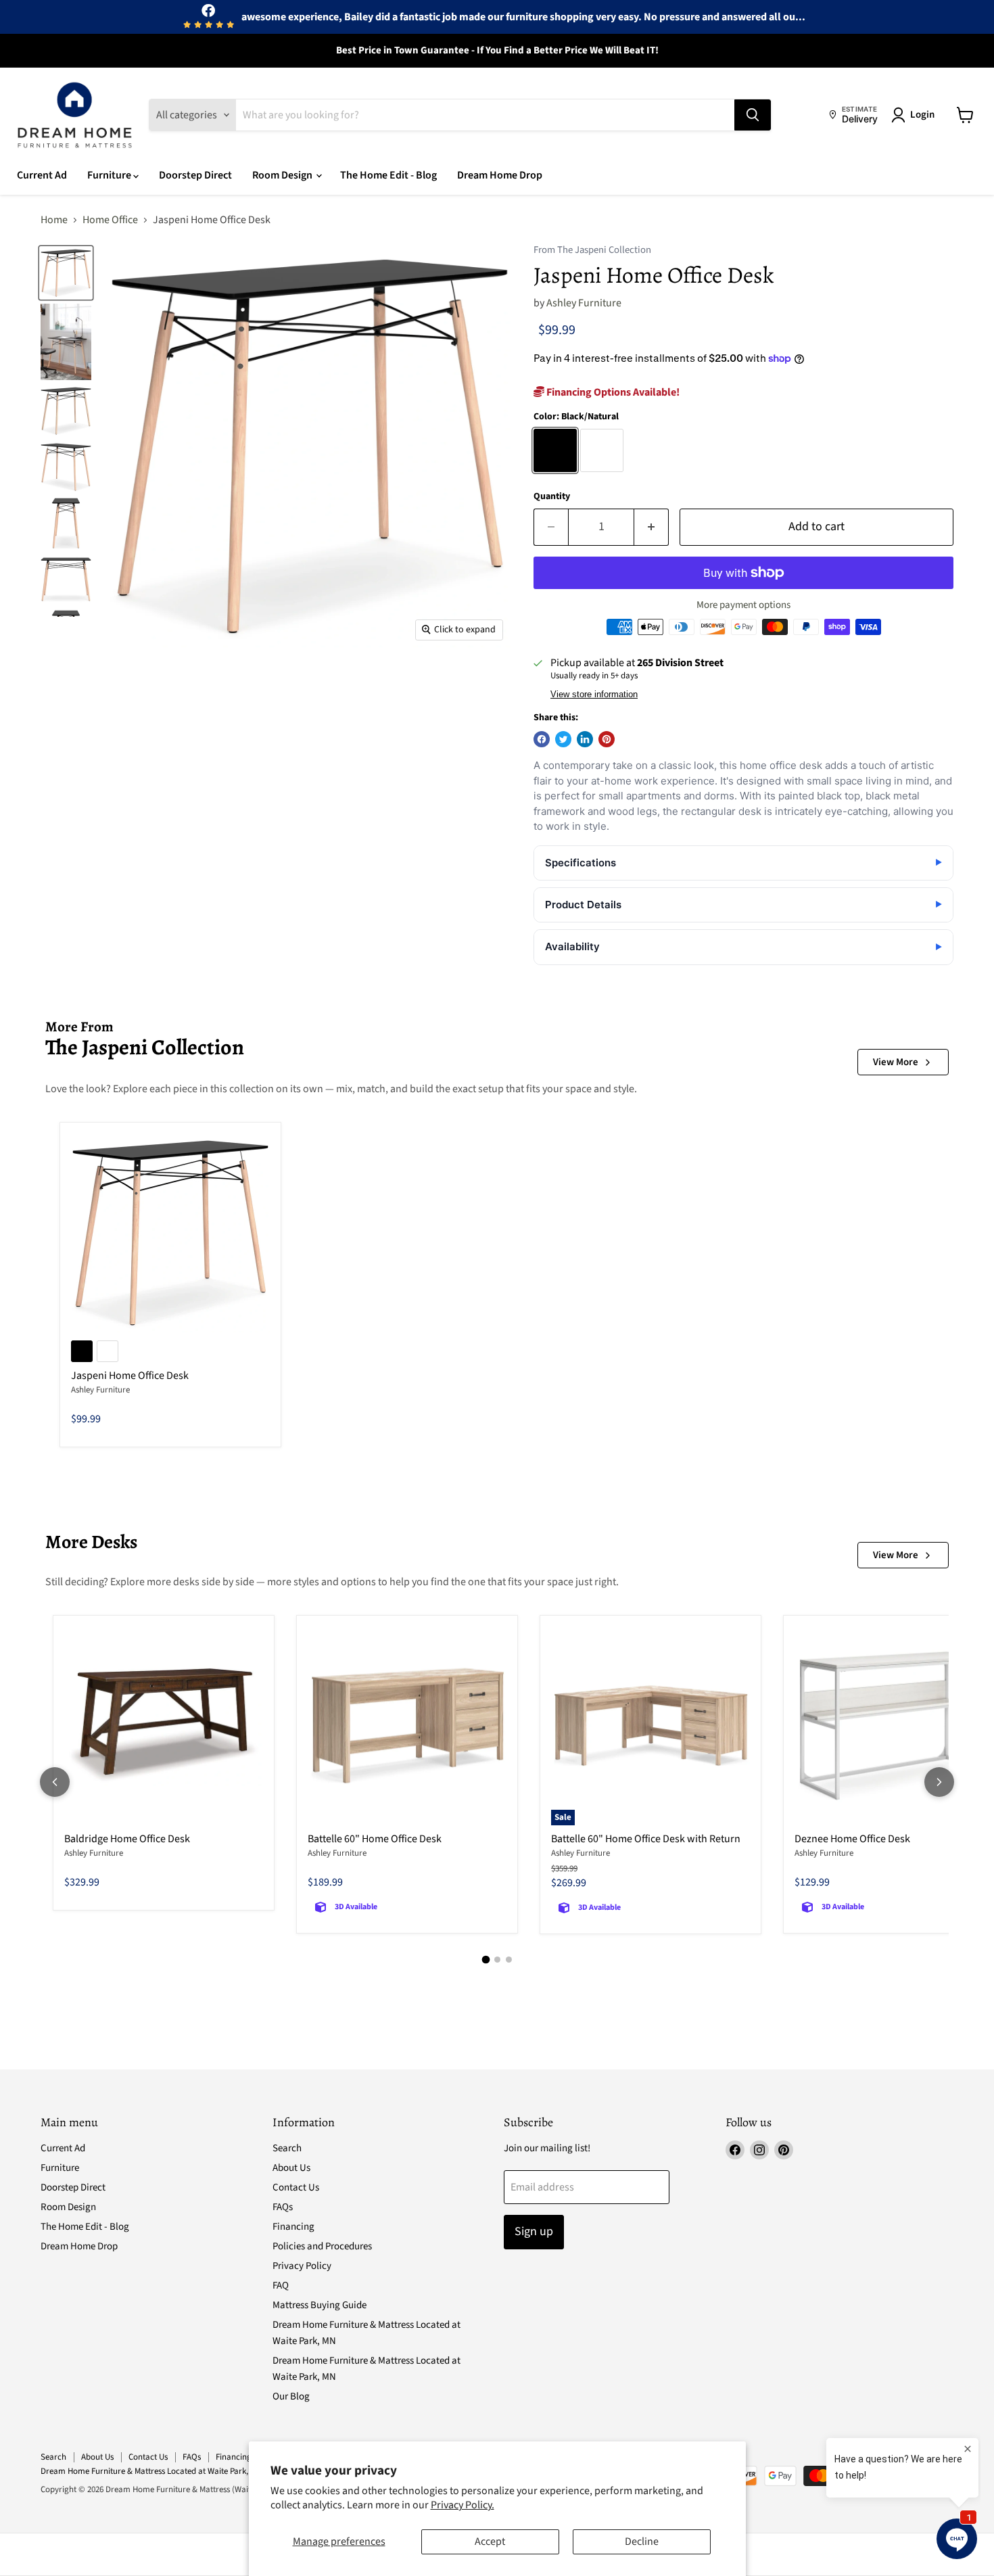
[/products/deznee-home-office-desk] (894, 1726)
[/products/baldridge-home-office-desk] (164, 1726)
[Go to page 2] (497, 1960)
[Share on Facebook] (542, 739)
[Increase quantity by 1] (652, 527)
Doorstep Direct (195, 175)
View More (896, 1062)
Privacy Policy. (463, 2505)
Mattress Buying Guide (319, 2305)
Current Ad (42, 175)
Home (54, 220)
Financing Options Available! (612, 392)
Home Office (110, 220)
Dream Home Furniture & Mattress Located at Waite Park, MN (151, 2471)
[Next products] (939, 1782)
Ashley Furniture (584, 303)
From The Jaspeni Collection (592, 251)
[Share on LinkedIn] (585, 739)
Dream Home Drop (500, 175)
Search (287, 2148)
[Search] (753, 115)
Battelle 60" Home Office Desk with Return (646, 1839)
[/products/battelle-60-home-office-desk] (407, 1726)
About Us (291, 2168)
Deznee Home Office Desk (852, 1839)
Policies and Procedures (322, 2246)
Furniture (110, 175)
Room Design (283, 175)
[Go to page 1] (486, 1960)
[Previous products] (55, 1782)
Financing (293, 2227)
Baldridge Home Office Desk (127, 1839)
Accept (490, 2542)
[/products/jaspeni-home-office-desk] (170, 1233)
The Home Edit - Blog (388, 175)
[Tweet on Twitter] (563, 739)
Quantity (552, 496)
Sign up (534, 2231)
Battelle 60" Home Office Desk (375, 1839)
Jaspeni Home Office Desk (130, 1376)
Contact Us (296, 2187)
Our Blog (291, 2396)
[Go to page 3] (509, 1960)
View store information (594, 695)
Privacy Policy (302, 2266)
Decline (642, 2542)
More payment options (743, 605)
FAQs (283, 2207)
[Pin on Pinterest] (607, 739)
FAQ (281, 2286)
